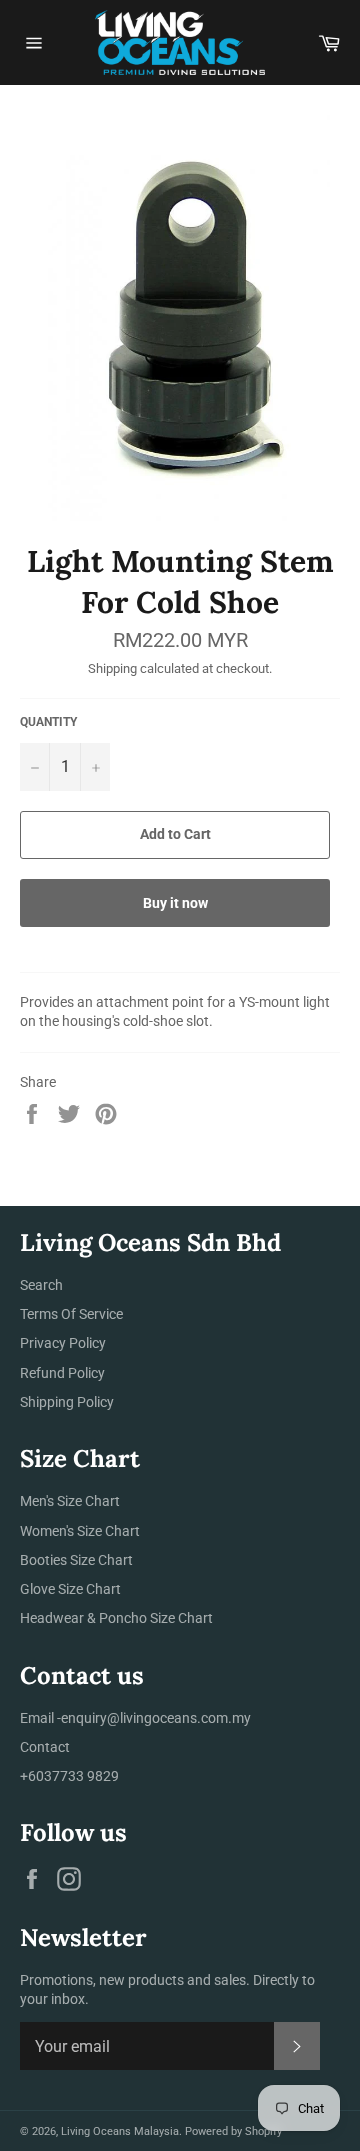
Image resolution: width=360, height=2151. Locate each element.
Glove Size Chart (70, 1589)
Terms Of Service (71, 1314)
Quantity (48, 722)
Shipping (112, 668)
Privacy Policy (63, 1343)
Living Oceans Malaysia (120, 2131)
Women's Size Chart (80, 1531)
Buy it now (175, 903)
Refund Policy (62, 1373)
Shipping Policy (67, 1402)
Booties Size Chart (76, 1560)
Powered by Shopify (233, 2131)
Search (41, 1285)
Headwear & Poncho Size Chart (116, 1618)
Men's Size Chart (70, 1501)
